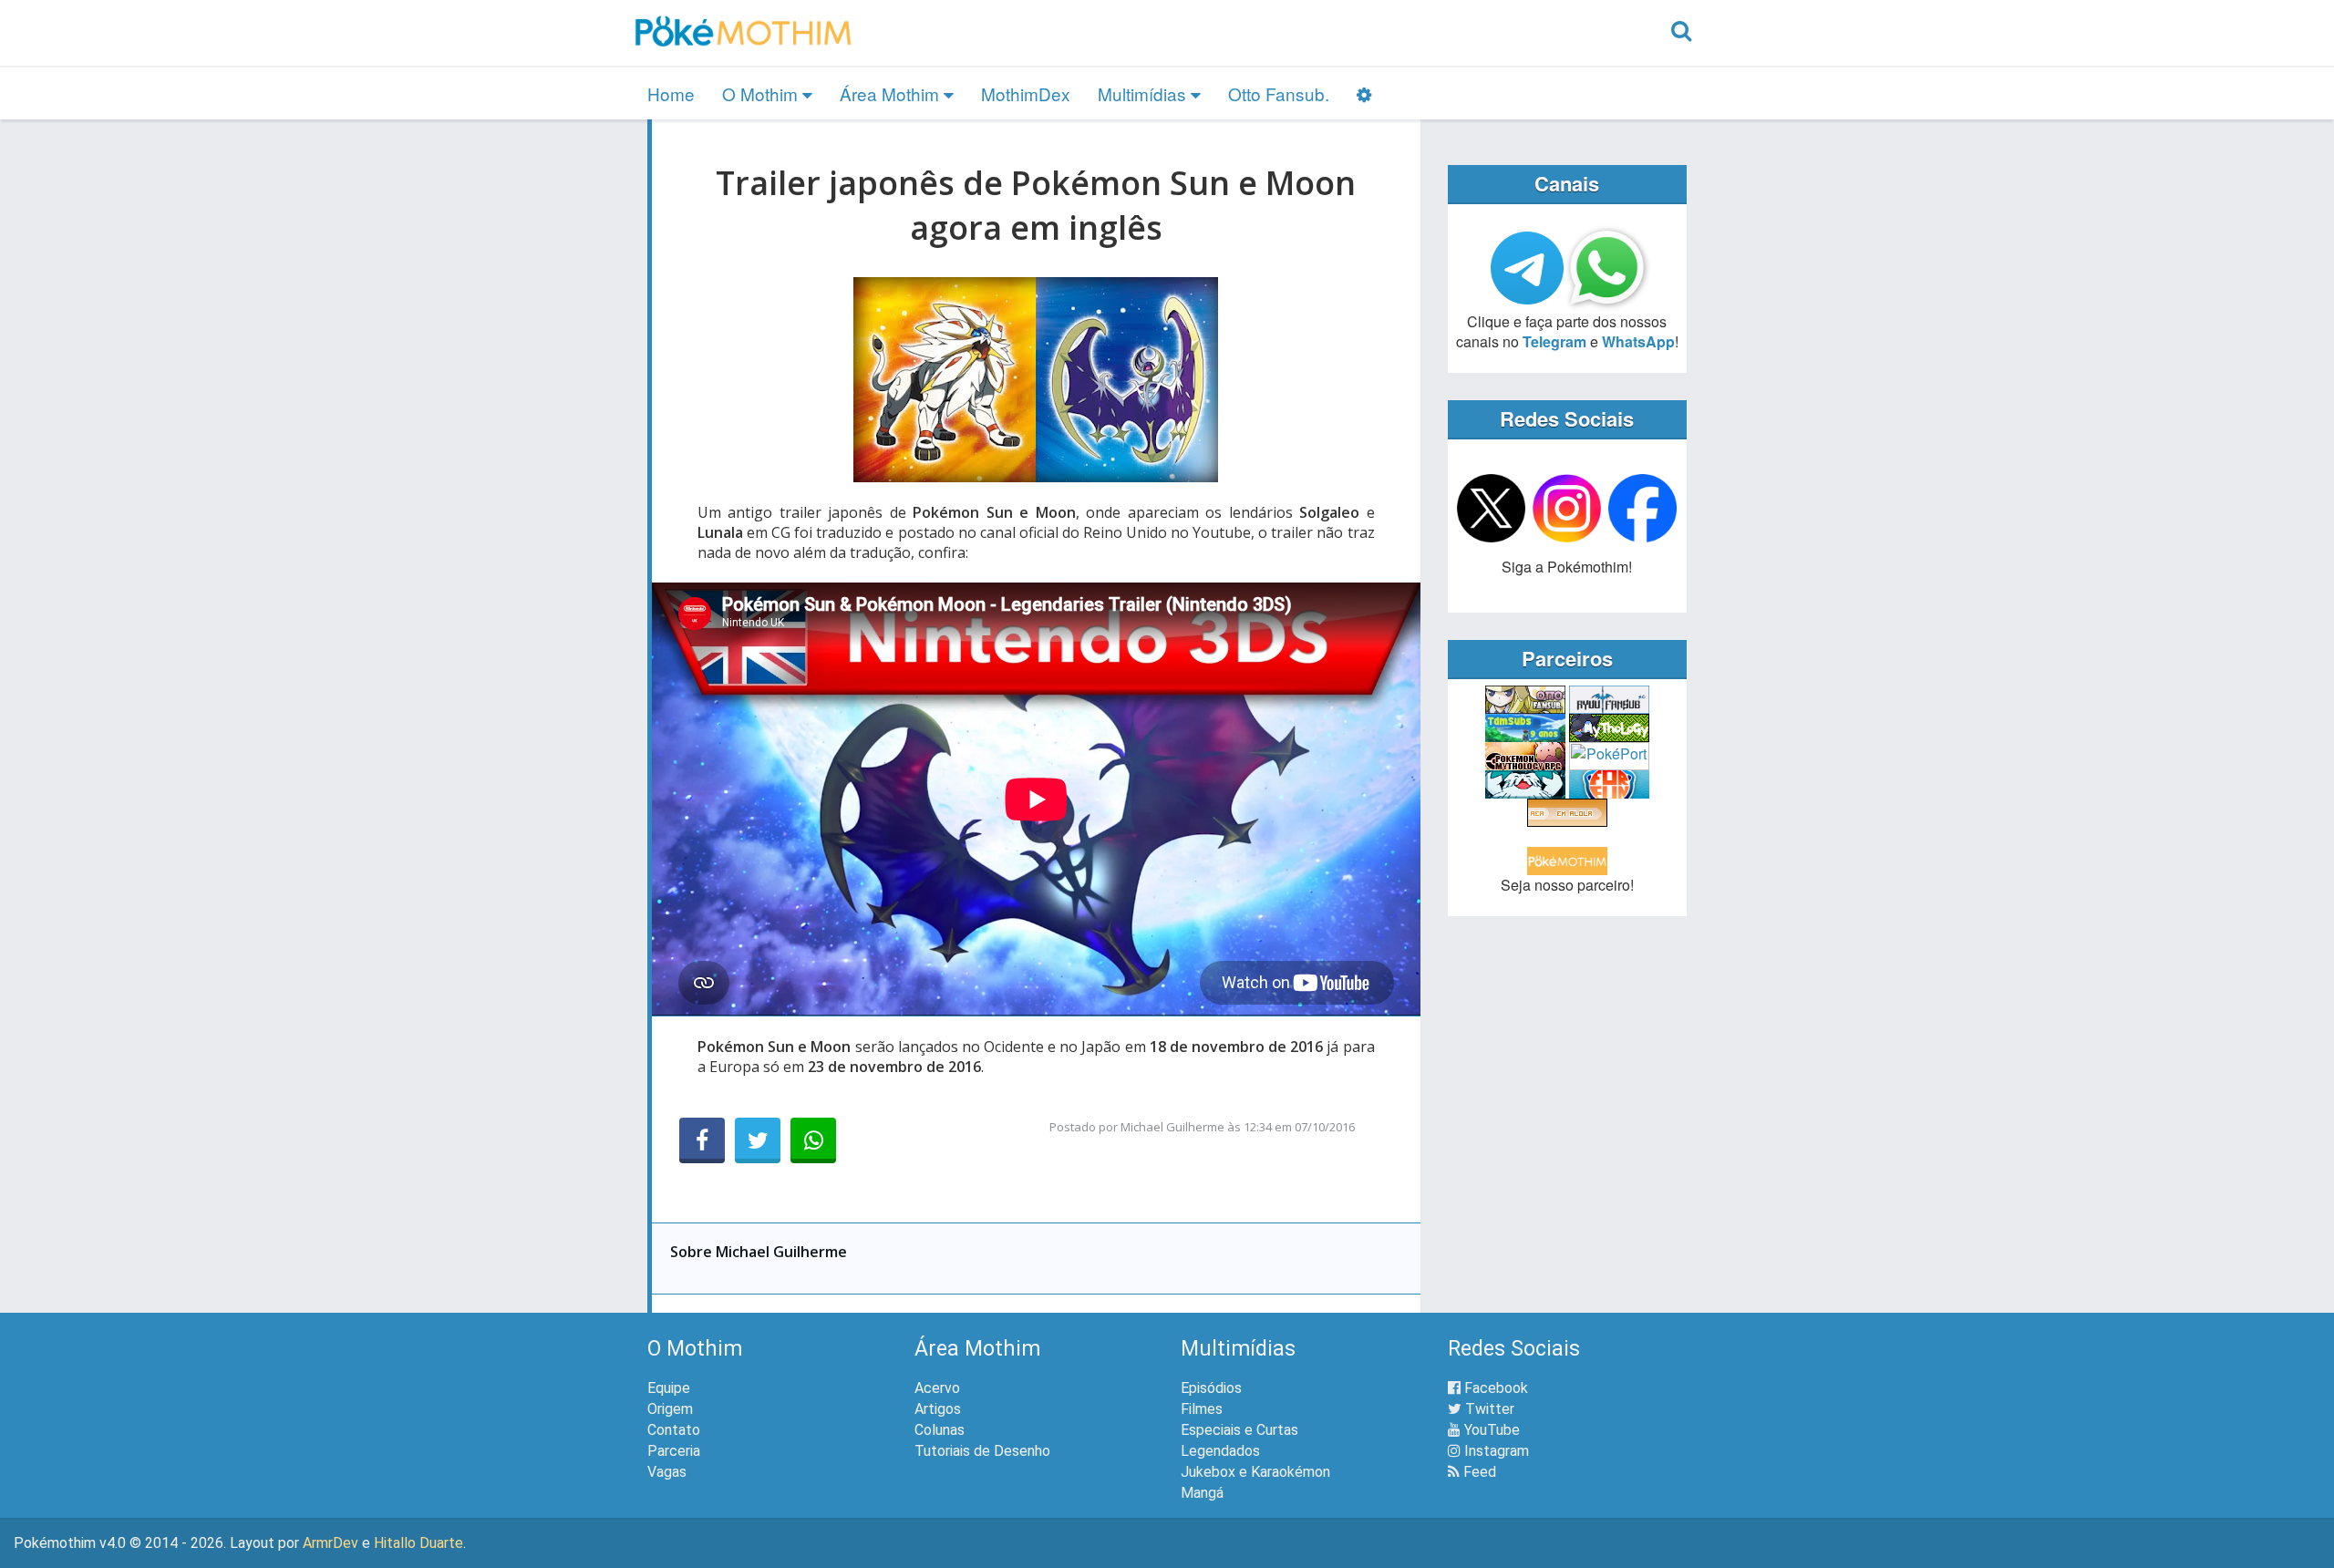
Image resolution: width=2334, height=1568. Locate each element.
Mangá (1202, 1493)
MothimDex (1026, 93)
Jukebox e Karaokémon (1255, 1472)
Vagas (667, 1472)
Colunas (940, 1430)
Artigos (938, 1409)
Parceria (674, 1451)
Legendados (1220, 1451)
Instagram (1495, 1451)
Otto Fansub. (1279, 93)
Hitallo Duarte (418, 1543)
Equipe (669, 1388)
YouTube (1490, 1430)
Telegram (1554, 341)
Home (671, 93)
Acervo (937, 1388)
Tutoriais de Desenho (982, 1451)
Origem (670, 1409)
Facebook (1494, 1388)
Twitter (1488, 1409)
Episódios (1211, 1388)
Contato (674, 1430)
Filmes (1202, 1409)
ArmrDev (330, 1543)
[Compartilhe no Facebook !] (702, 1140)
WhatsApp (1638, 341)
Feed (1478, 1472)
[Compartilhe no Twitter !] (758, 1140)
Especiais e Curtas (1239, 1430)
